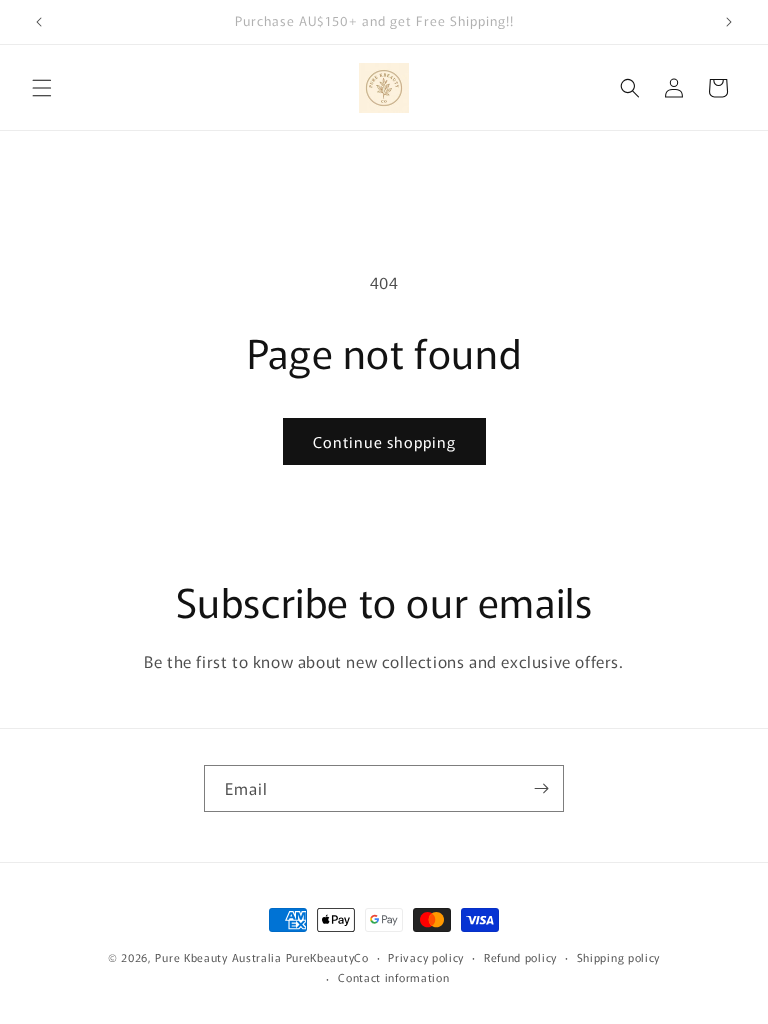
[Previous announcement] (39, 22)
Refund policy (520, 957)
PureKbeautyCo (327, 957)
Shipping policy (619, 957)
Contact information (393, 977)
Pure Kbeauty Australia (218, 957)
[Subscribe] (541, 788)
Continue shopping (384, 441)
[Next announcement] (729, 22)
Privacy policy (426, 957)
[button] (42, 88)
